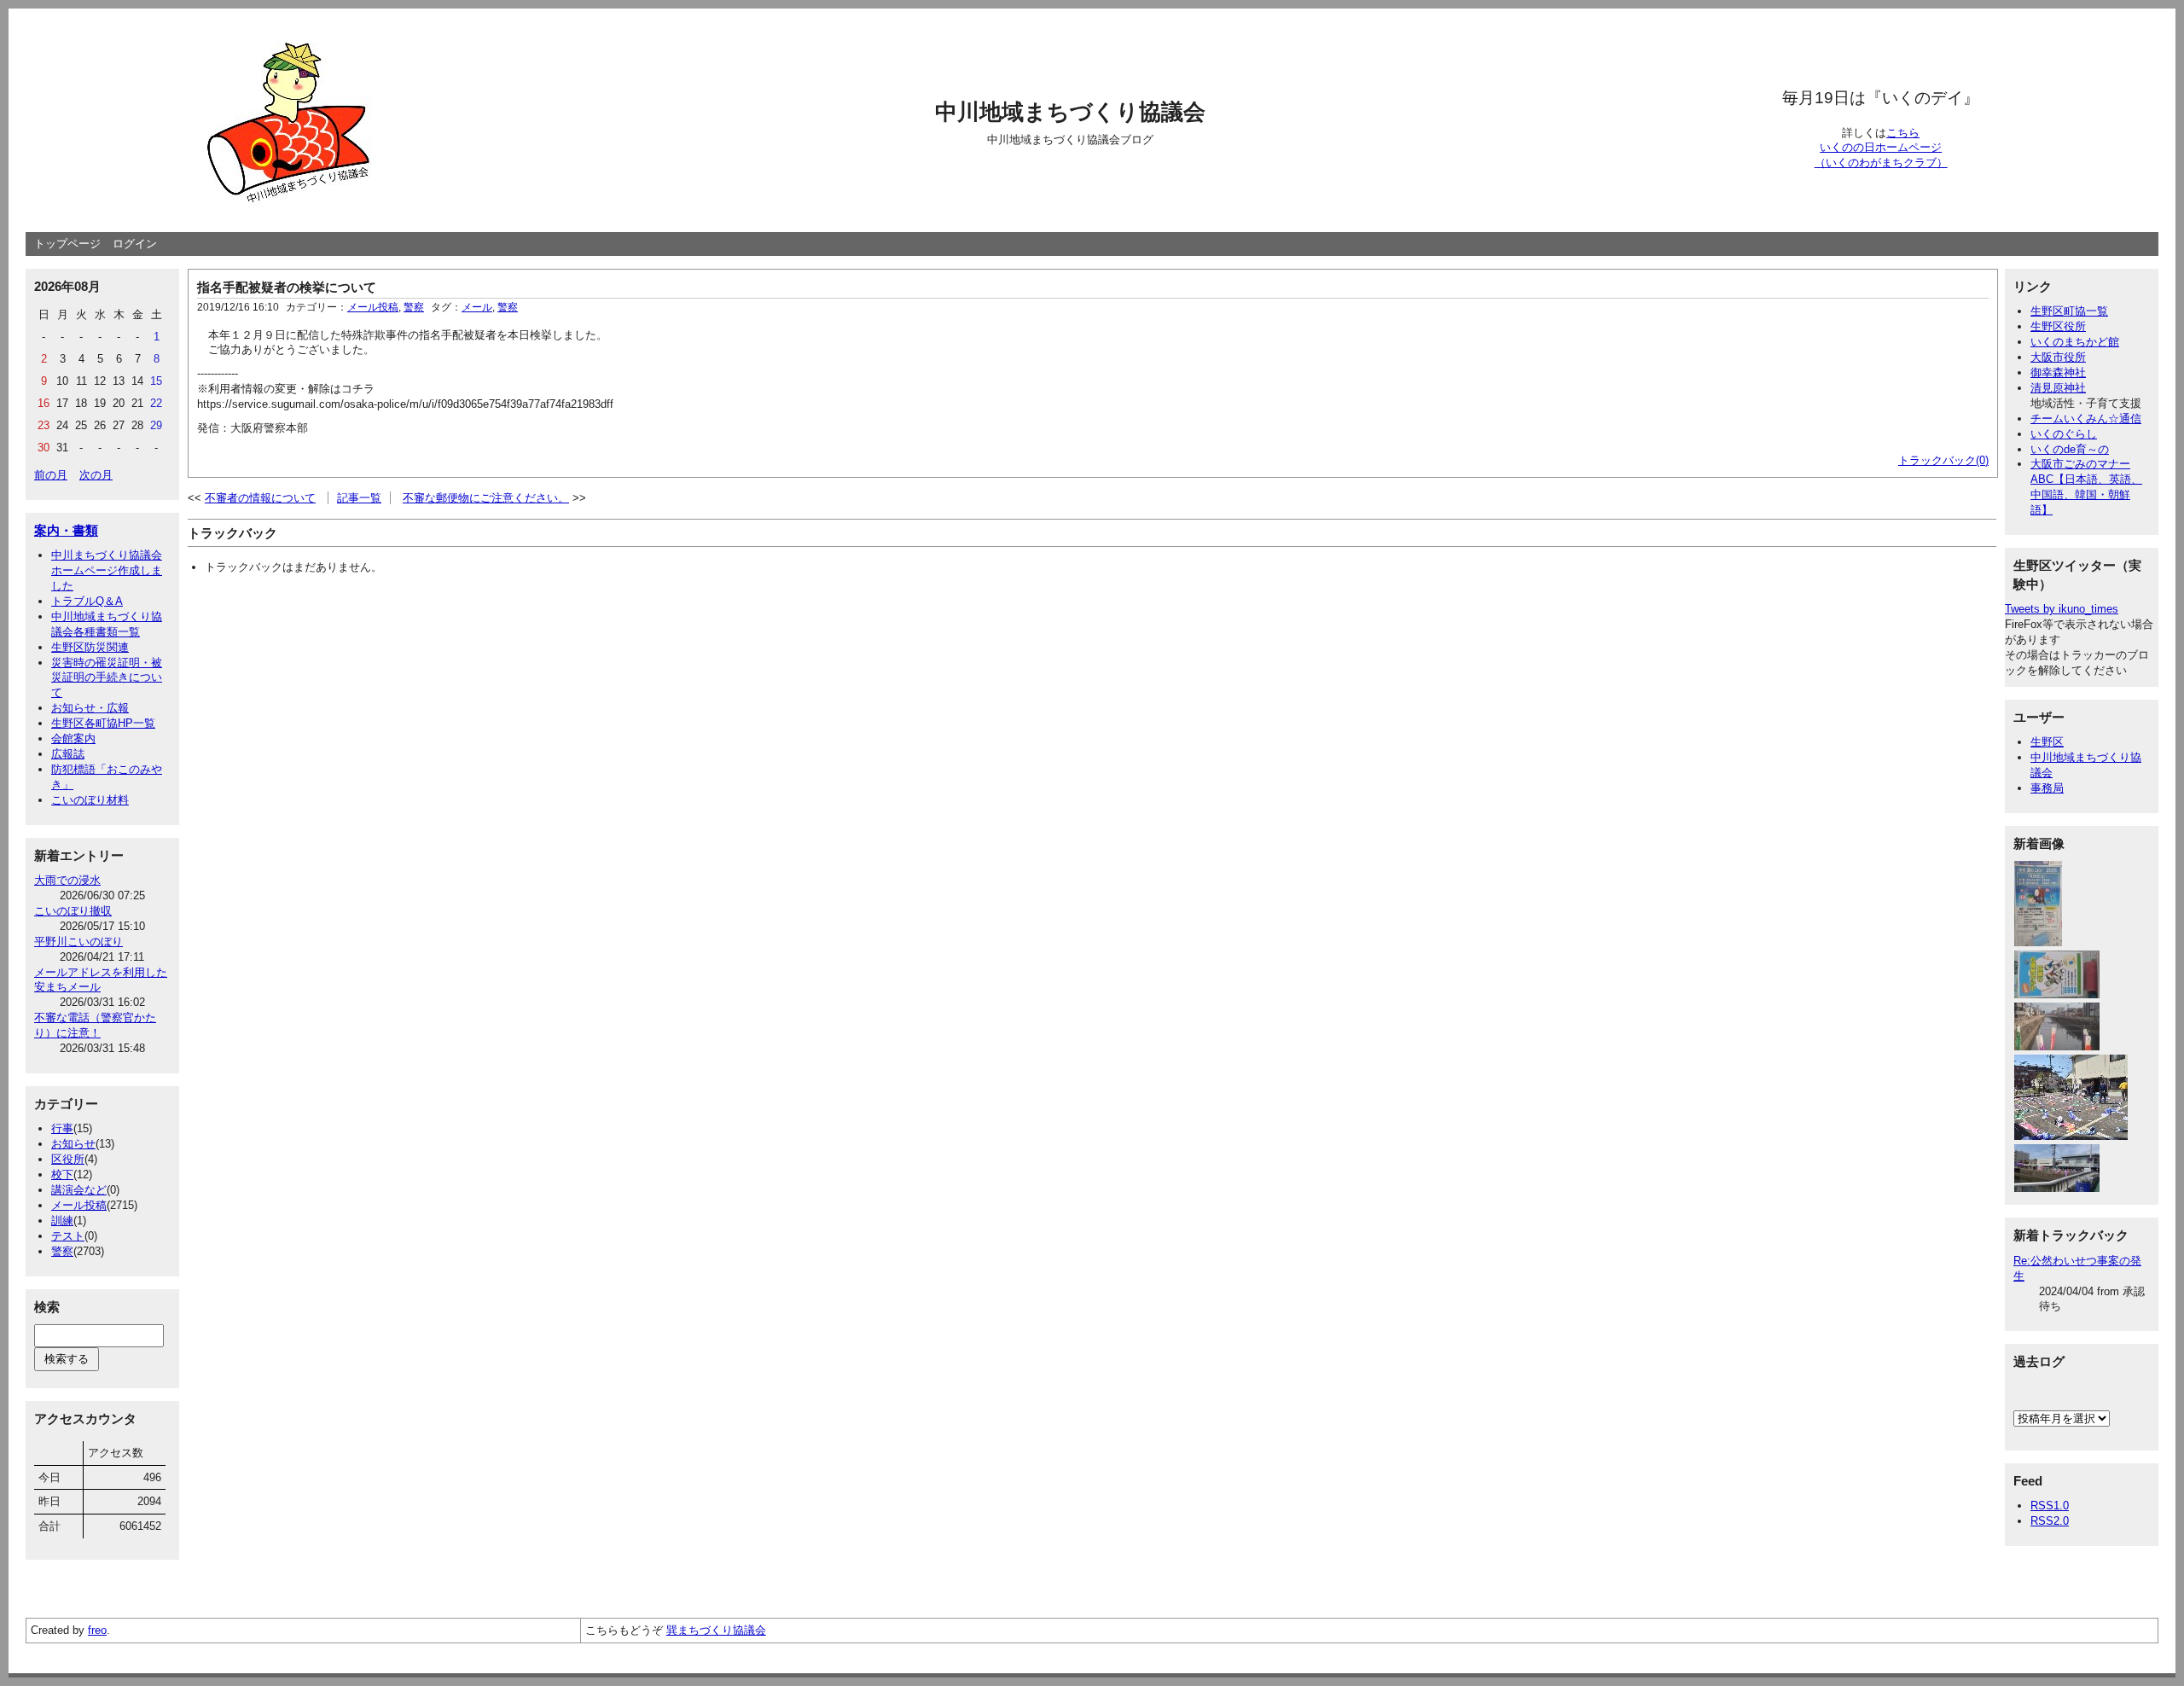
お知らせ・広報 (90, 708)
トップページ (67, 244)
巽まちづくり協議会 (716, 1630)
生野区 (2047, 742)
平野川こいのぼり (78, 942)
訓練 (62, 1221)
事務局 (2047, 788)
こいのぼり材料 (90, 800)
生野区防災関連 (90, 647)
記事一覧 (359, 498)
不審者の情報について (260, 498)
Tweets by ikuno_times (2062, 609)
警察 (62, 1251)
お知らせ (73, 1144)
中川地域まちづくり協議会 (1070, 112)
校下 (62, 1174)
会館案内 (73, 738)
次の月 (96, 475)
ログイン (135, 244)
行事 (62, 1128)
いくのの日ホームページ (1881, 147)
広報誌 (68, 754)
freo (97, 1630)
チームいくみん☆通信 (2086, 419)
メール (477, 307)
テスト (68, 1236)
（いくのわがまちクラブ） (1881, 163)
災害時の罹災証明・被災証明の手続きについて (107, 678)
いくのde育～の (2070, 449)
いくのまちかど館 (2075, 342)
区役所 (68, 1159)
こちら (1903, 133)
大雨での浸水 (67, 880)
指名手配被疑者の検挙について (287, 287)
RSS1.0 (2050, 1506)
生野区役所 (2058, 326)
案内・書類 (66, 530)
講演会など (79, 1190)
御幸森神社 (2058, 372)
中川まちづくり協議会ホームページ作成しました (107, 570)
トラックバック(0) (1943, 460)
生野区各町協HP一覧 (103, 723)
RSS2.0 (2050, 1521)
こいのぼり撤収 (73, 911)
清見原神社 (2058, 388)
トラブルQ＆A (87, 601)
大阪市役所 (2058, 357)
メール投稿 (79, 1205)
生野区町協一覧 (2069, 311)
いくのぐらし (2064, 434)
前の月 (51, 475)
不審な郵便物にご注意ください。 (486, 498)
